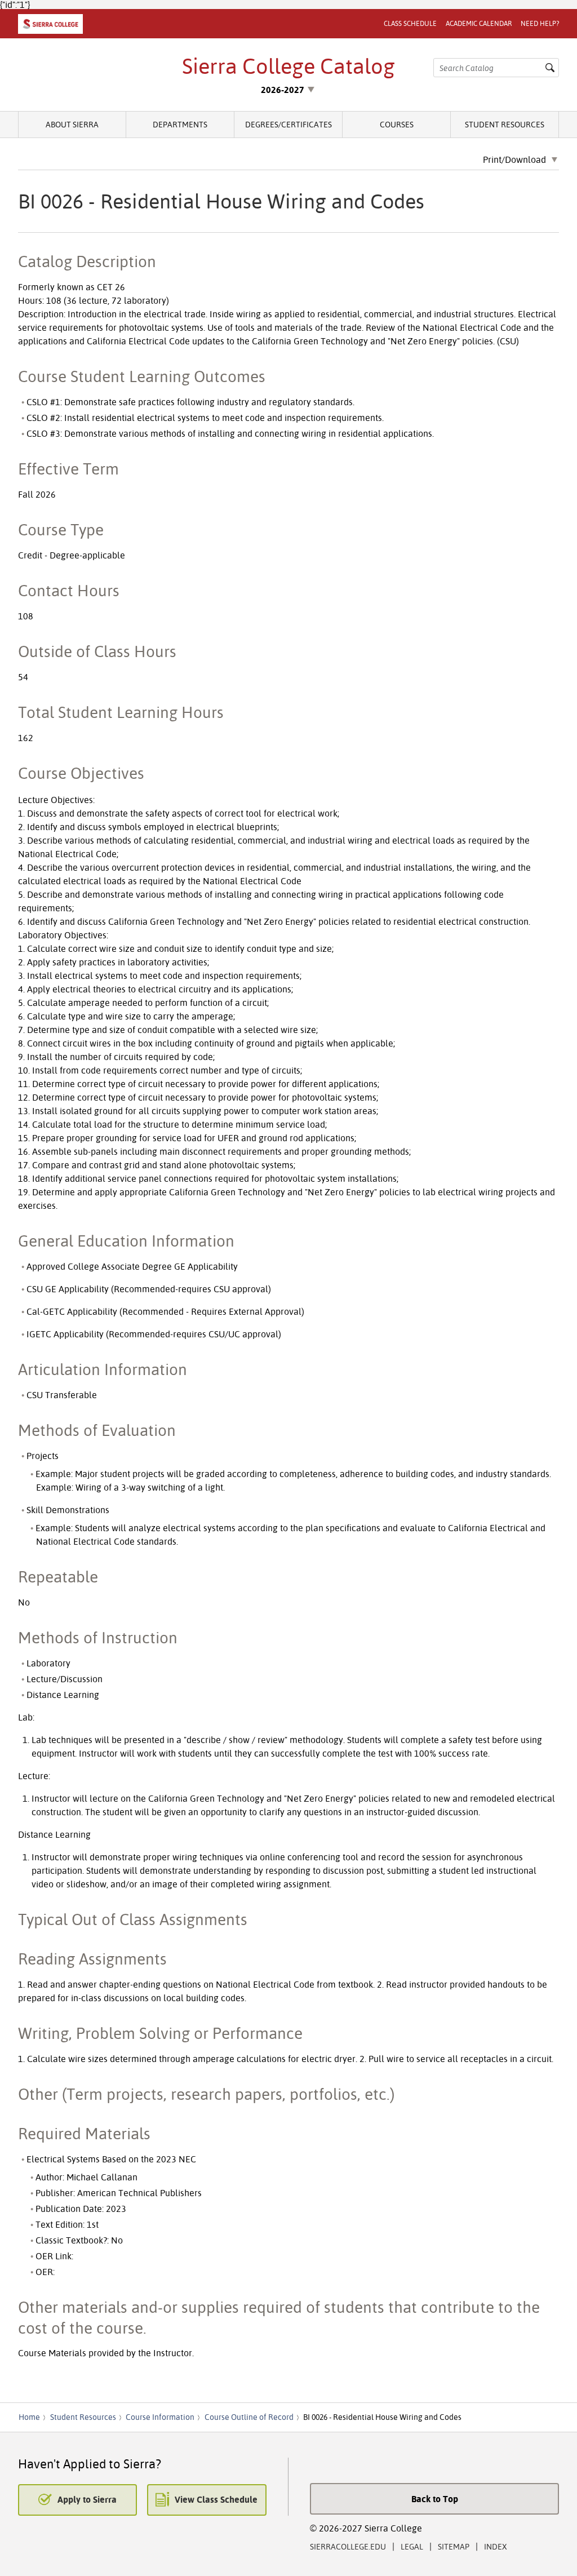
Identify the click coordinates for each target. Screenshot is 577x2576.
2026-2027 (283, 90)
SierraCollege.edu (348, 2546)
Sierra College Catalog (288, 66)
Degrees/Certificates (288, 124)
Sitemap (454, 2546)
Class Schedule (410, 23)
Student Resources (505, 124)
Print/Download (514, 160)
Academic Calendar (479, 23)
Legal (412, 2546)
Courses (397, 124)
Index (496, 2546)
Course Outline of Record (249, 2417)
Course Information (160, 2417)
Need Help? (540, 23)
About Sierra (72, 124)
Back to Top (435, 2499)
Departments (180, 124)
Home (29, 2417)
